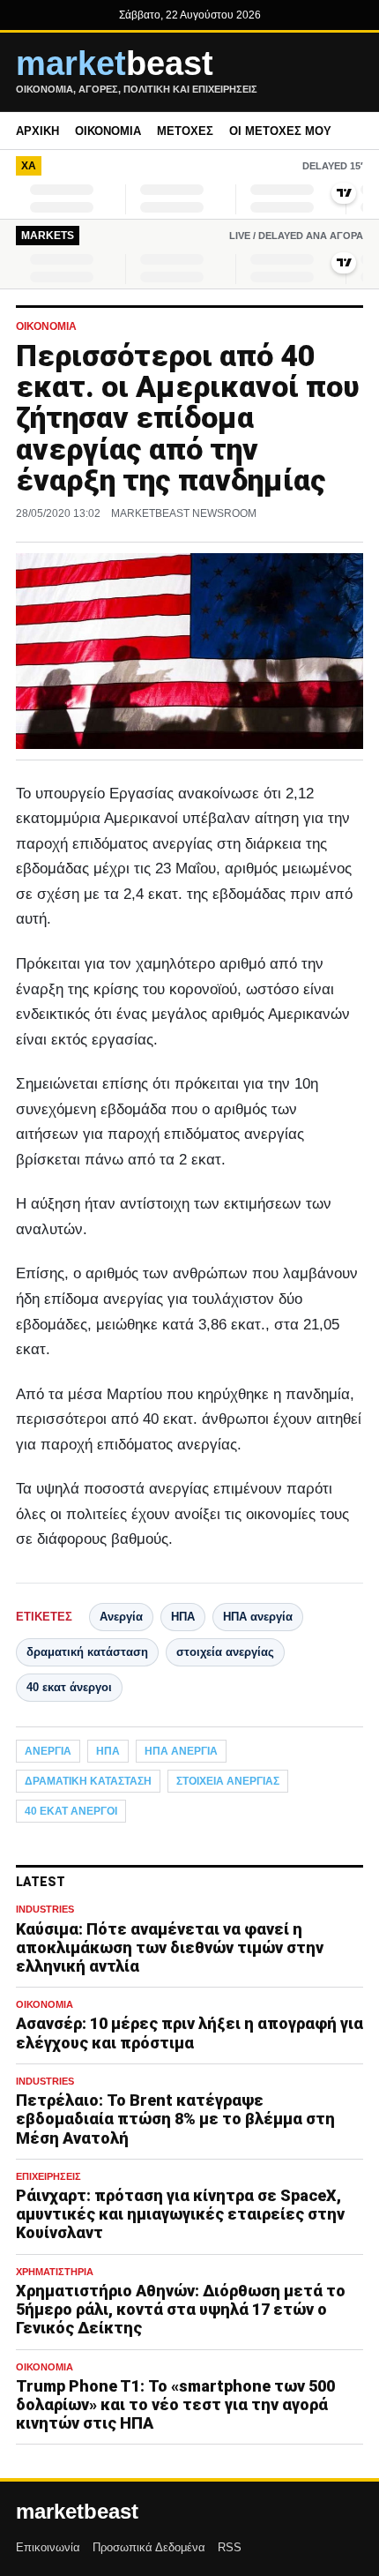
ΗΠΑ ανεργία (258, 1617)
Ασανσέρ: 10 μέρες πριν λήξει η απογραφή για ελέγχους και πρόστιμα (189, 2033)
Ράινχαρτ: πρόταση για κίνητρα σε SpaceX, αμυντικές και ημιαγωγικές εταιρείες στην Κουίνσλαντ (180, 2214)
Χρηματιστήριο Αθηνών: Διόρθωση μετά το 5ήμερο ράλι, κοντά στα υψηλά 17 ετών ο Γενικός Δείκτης (181, 2309)
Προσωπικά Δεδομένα (149, 2547)
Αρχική (37, 131)
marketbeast (77, 2512)
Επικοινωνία (48, 2547)
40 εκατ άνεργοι (69, 1687)
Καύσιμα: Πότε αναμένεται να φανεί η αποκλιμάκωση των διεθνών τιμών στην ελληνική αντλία (170, 1947)
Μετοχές (185, 131)
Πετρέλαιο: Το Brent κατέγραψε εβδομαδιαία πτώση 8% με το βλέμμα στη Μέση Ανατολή (175, 2119)
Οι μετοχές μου (280, 131)
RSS (230, 2547)
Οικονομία (108, 131)
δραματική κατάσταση (87, 1652)
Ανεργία (121, 1617)
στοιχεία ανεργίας (225, 1652)
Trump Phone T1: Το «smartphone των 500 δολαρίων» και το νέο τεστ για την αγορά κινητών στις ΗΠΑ (175, 2404)
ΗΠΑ (183, 1617)
